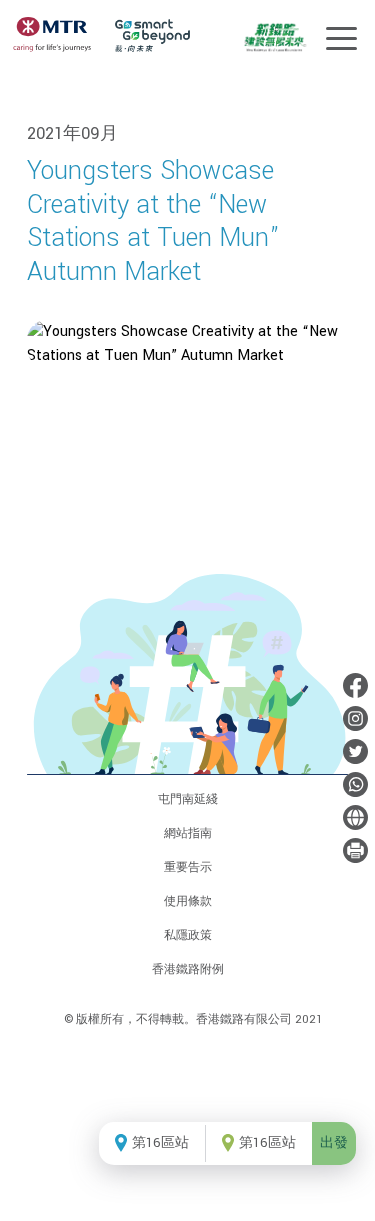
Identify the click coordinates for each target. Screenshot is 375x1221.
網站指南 (188, 833)
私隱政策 (188, 935)
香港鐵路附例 (188, 969)
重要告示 (188, 867)
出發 (334, 1143)
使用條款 (188, 901)
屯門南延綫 (188, 799)
